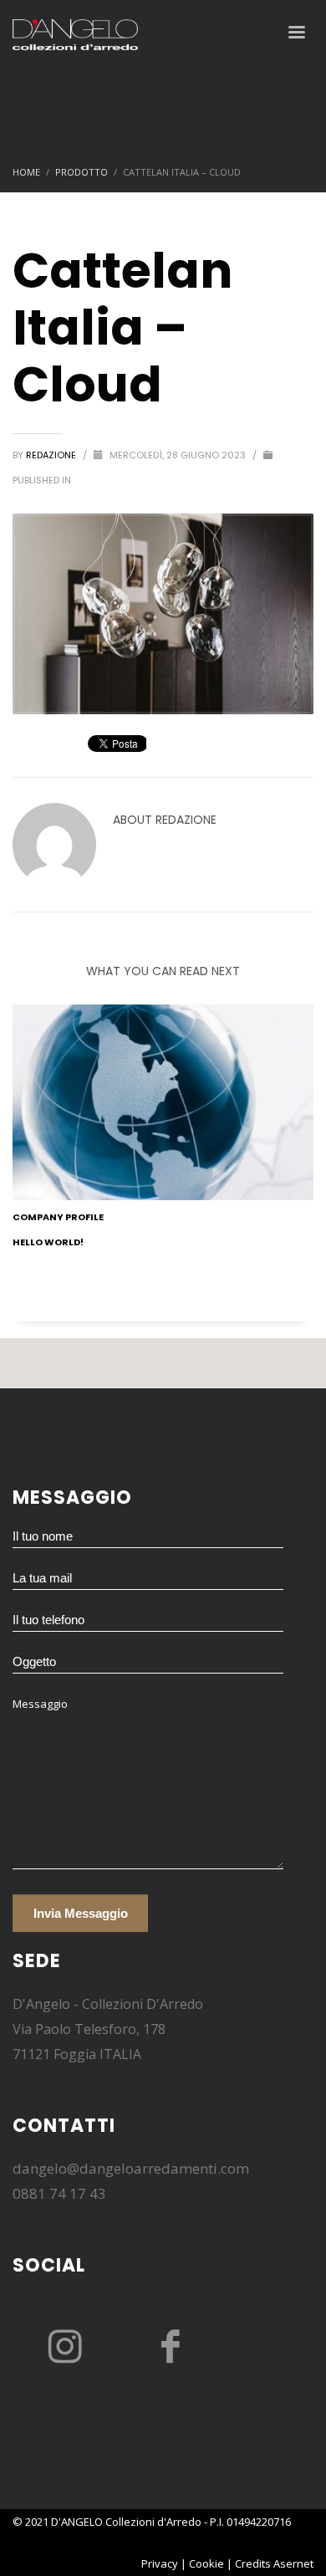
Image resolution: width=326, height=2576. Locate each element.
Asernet (293, 2563)
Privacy (160, 2563)
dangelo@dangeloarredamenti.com (131, 2168)
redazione (52, 455)
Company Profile (58, 1217)
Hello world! (48, 1242)
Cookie (206, 2563)
